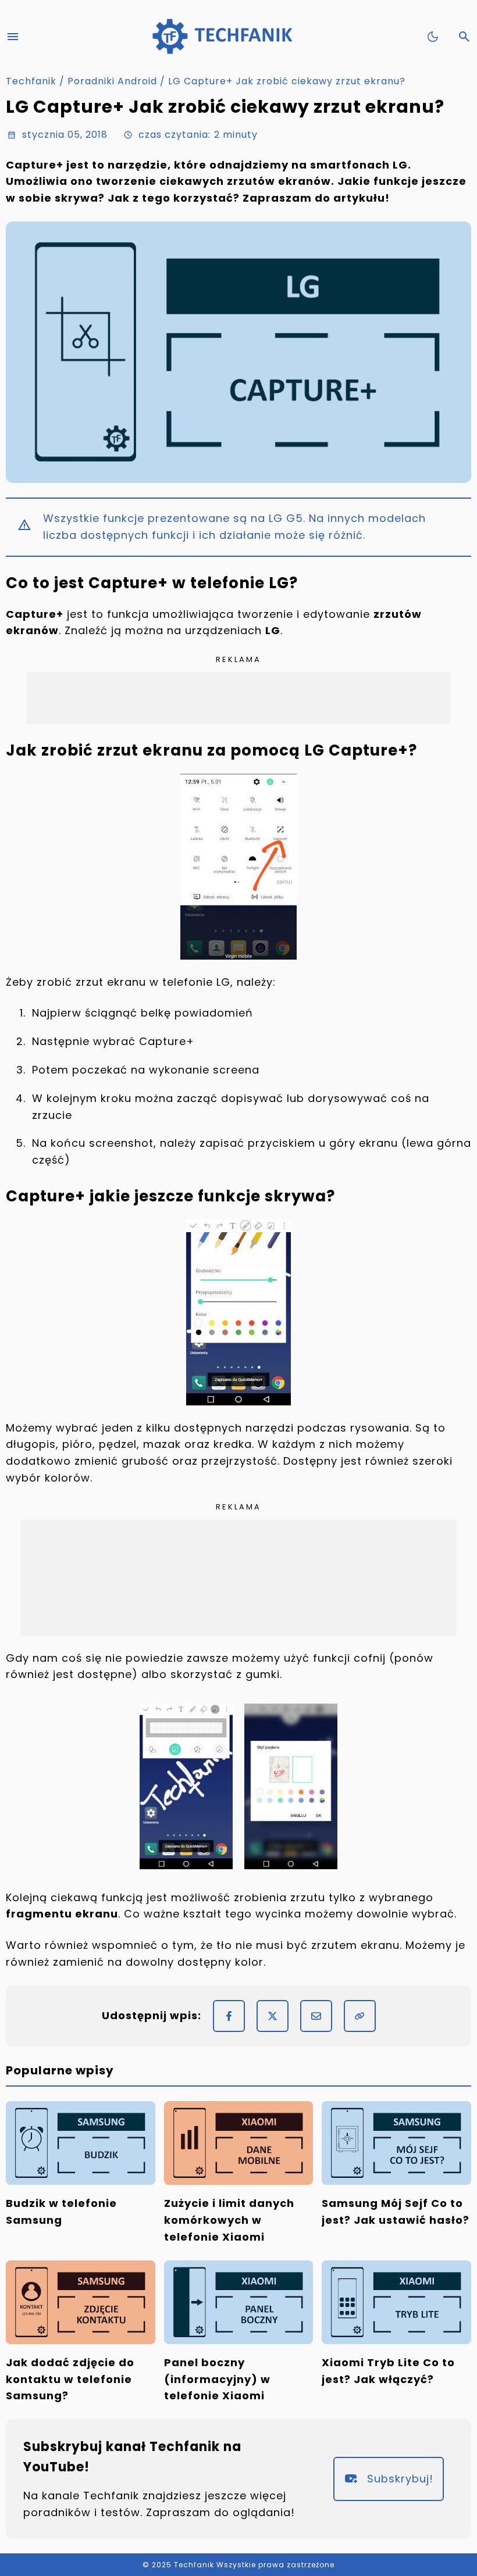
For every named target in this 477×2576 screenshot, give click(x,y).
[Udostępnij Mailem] (316, 2016)
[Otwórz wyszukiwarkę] (464, 37)
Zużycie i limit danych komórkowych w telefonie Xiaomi (229, 2220)
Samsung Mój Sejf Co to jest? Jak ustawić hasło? (396, 2212)
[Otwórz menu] (13, 37)
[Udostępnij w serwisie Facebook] (229, 2016)
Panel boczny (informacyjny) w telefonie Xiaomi (217, 2379)
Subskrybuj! (400, 2479)
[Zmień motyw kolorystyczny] (433, 37)
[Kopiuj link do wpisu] (360, 2016)
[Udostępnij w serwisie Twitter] (273, 2016)
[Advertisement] (238, 698)
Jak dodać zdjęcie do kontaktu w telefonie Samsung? (70, 2379)
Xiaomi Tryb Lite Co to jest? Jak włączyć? (388, 2371)
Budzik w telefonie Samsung (61, 2212)
